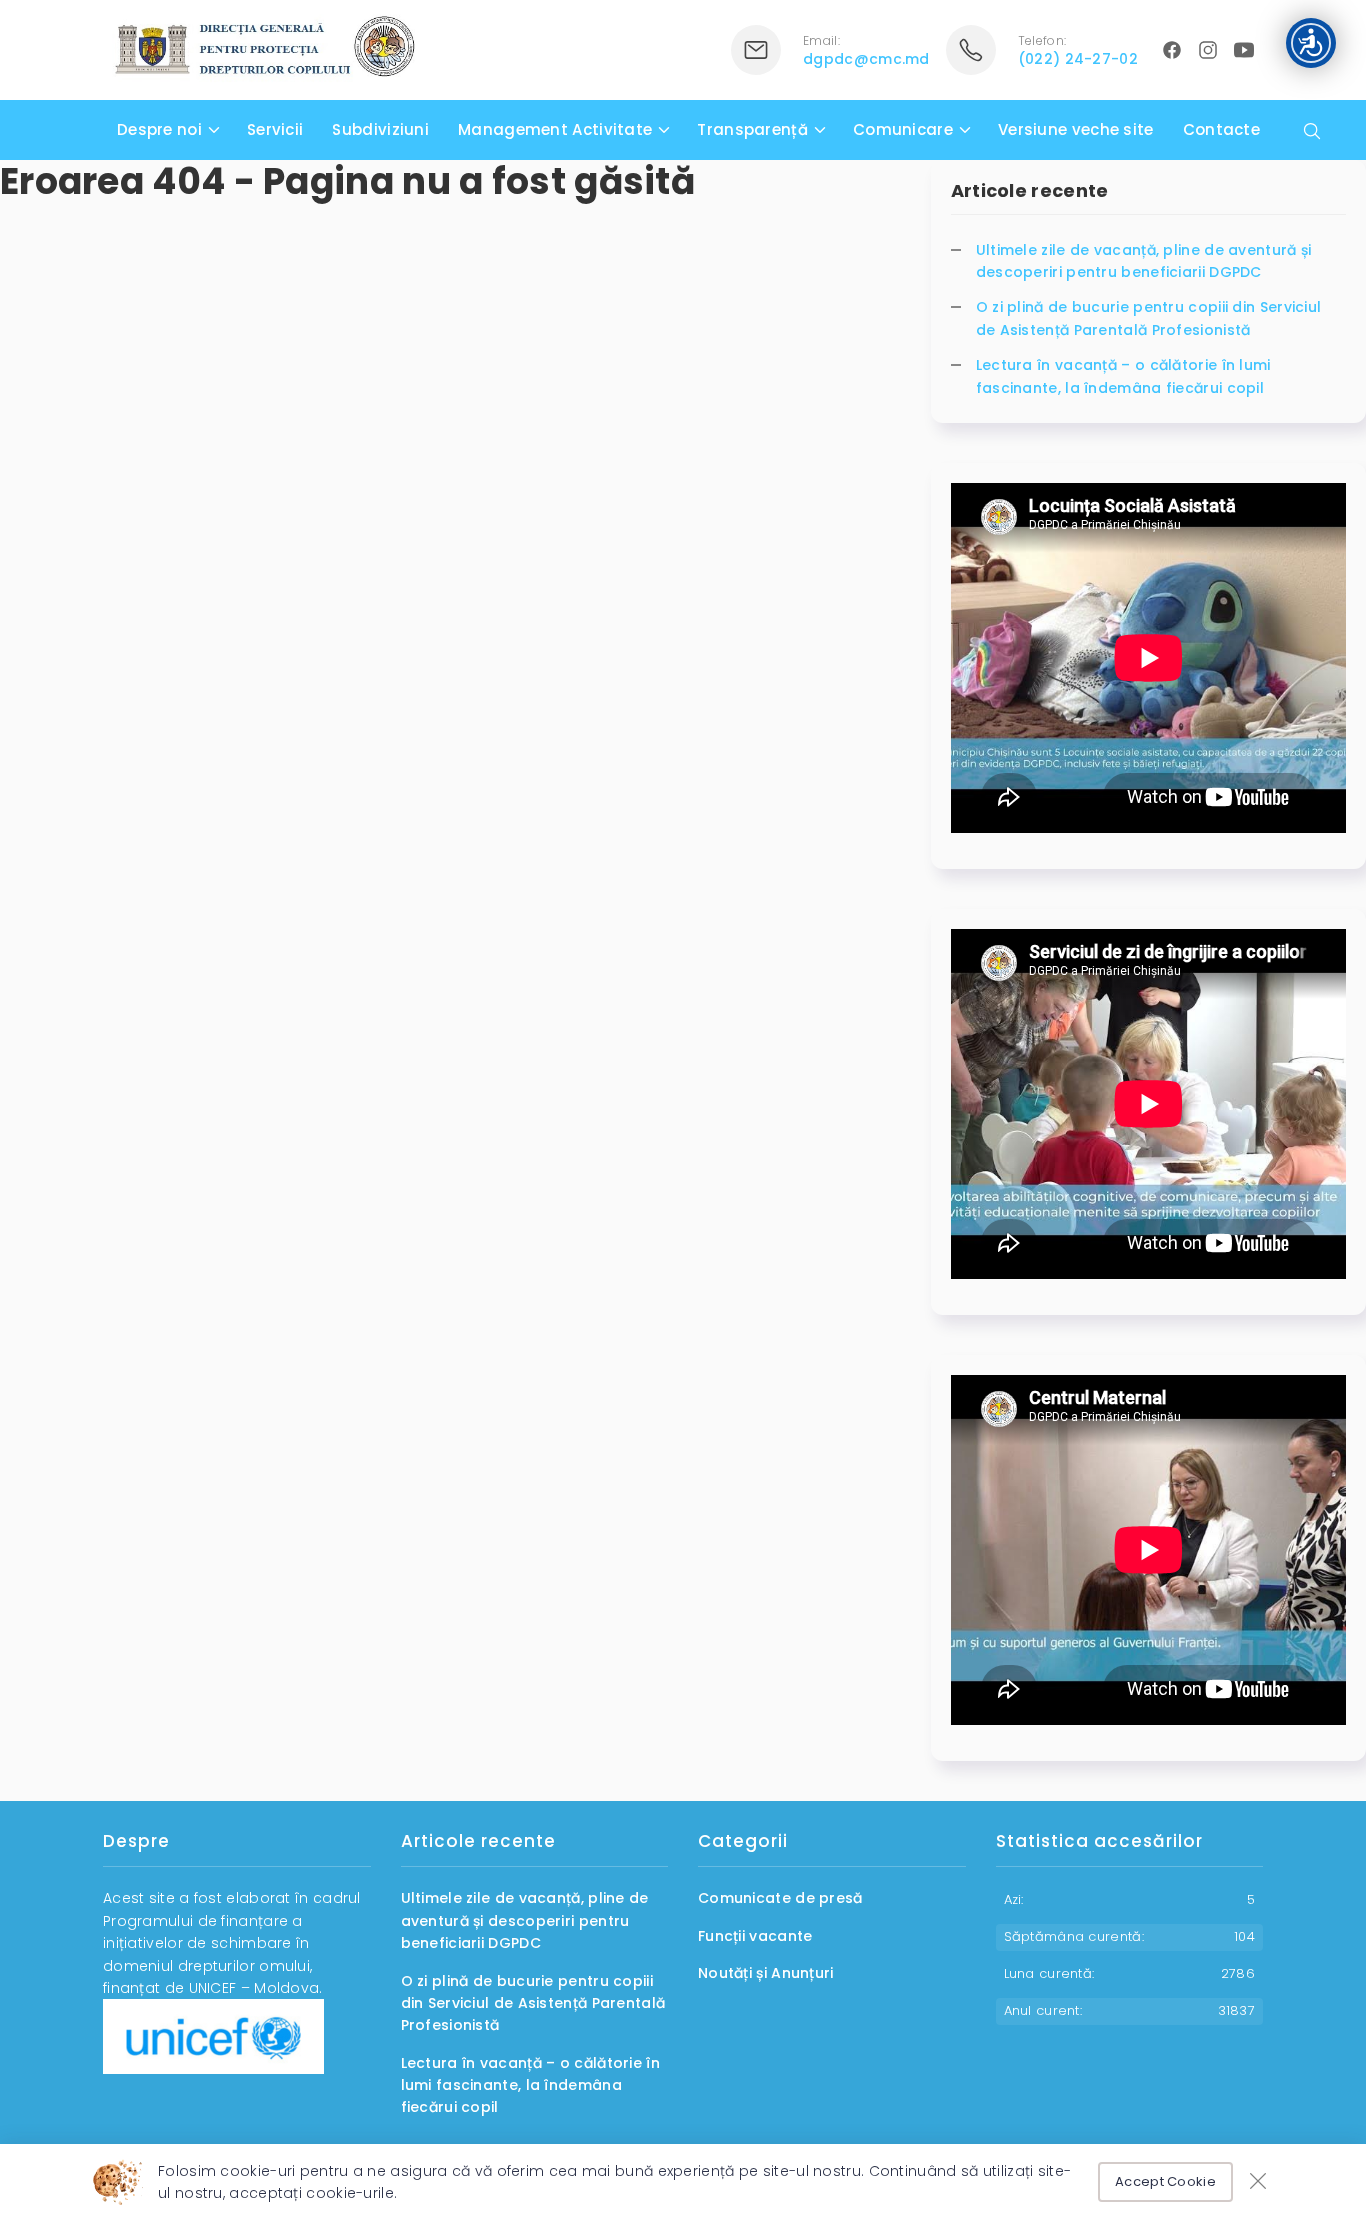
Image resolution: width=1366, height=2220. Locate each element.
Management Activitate (555, 129)
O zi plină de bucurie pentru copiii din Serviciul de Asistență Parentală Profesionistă (1149, 318)
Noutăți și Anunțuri (766, 1973)
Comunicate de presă (780, 1898)
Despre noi (159, 129)
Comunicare (903, 129)
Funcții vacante (755, 1936)
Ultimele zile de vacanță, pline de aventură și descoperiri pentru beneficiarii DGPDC (1144, 261)
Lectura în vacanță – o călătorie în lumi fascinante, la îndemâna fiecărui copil (1123, 376)
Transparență (752, 129)
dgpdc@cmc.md (866, 59)
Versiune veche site (1076, 129)
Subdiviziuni (380, 129)
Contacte (1221, 129)
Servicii (275, 129)
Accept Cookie (1165, 2181)
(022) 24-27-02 (1078, 59)
